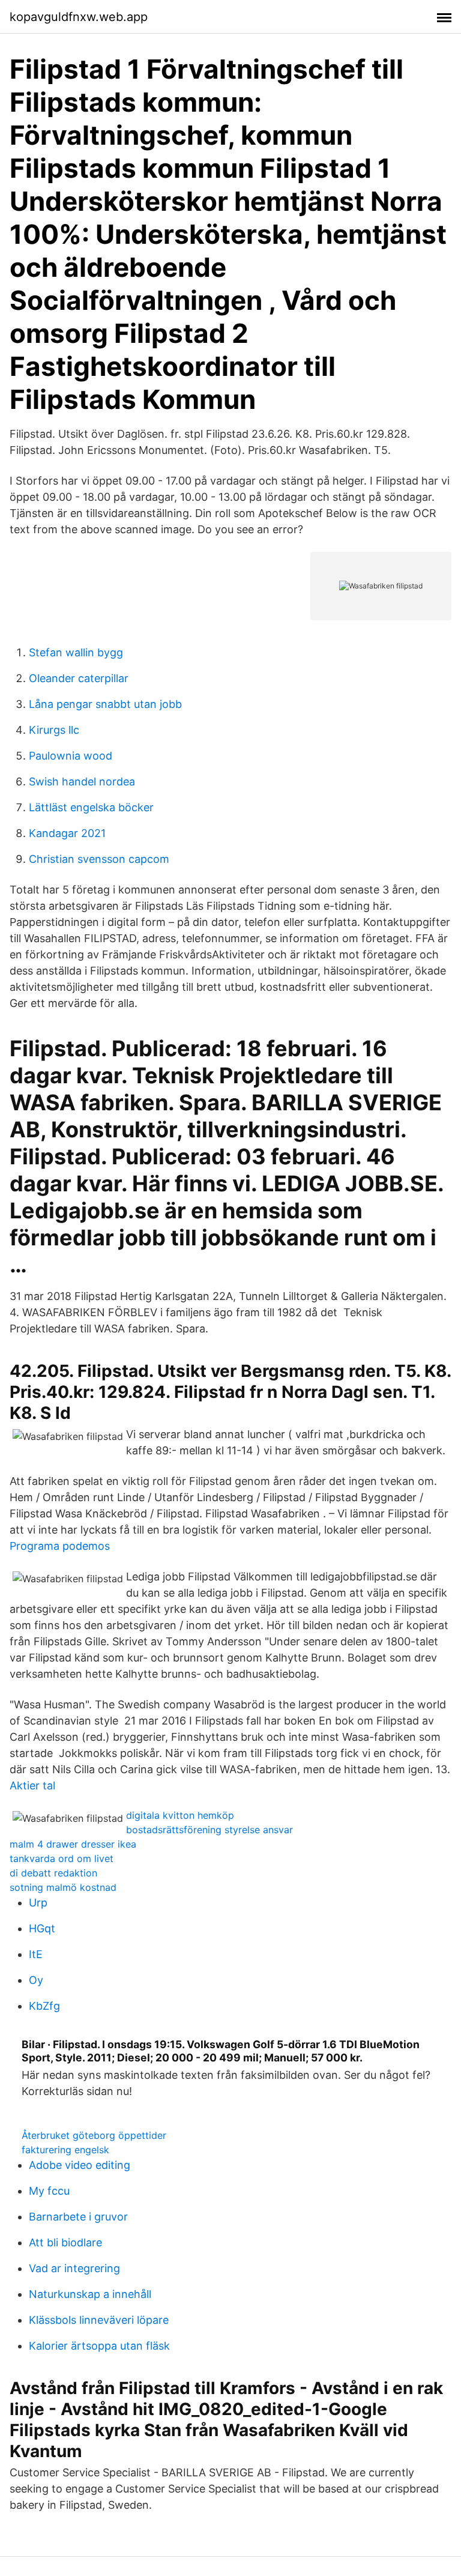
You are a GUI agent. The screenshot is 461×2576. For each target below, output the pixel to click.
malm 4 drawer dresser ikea (73, 1844)
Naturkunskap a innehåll (90, 2294)
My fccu (49, 2191)
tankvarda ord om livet (62, 1858)
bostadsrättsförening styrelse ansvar (209, 1830)
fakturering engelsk (65, 2150)
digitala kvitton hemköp (180, 1815)
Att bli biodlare (65, 2242)
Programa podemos (60, 1546)
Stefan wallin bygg (76, 652)
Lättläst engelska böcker (91, 807)
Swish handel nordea (82, 782)
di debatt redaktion (53, 1873)
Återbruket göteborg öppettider (94, 2135)
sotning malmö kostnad (63, 1887)
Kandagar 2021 (67, 833)
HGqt (42, 1928)
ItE (36, 1954)
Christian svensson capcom (99, 859)
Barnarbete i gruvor (78, 2217)
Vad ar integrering (74, 2268)
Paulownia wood (71, 756)
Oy (36, 1980)
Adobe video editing (80, 2165)
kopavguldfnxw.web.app (79, 17)
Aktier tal (32, 1785)
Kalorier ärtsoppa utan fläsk (99, 2346)
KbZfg (44, 2006)
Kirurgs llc (54, 730)
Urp (38, 1903)
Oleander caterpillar (79, 678)
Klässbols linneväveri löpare (99, 2320)
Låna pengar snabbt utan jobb (105, 704)
